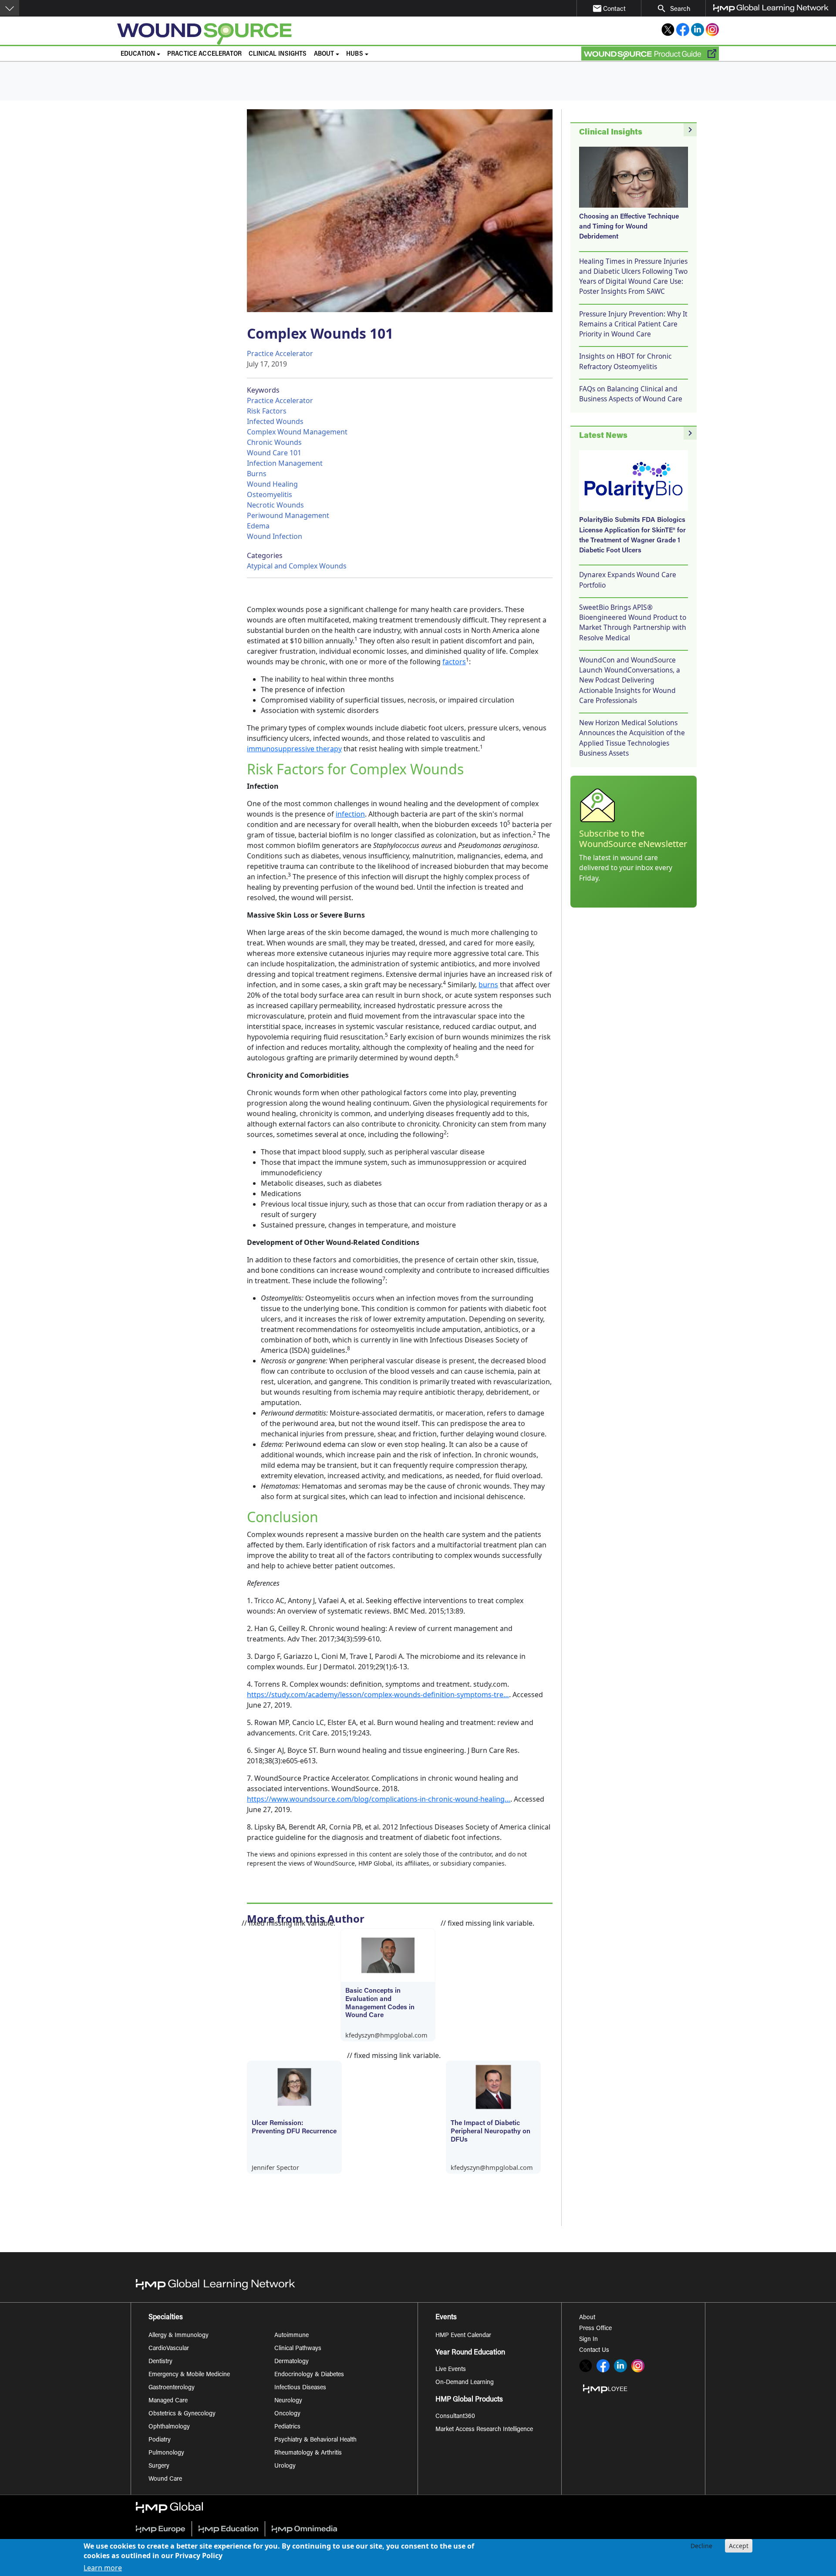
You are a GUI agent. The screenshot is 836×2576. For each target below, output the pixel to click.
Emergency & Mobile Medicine (189, 2375)
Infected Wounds (275, 421)
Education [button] (138, 54)
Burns (257, 474)
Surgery (159, 2466)
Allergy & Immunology (179, 2336)
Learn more (103, 2568)
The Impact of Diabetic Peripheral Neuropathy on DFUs (490, 2132)
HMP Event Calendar (463, 2336)
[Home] (290, 34)
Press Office (595, 2329)
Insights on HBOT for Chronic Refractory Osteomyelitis (625, 361)
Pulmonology (166, 2453)
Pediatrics (287, 2427)
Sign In (588, 2340)
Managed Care (168, 2401)
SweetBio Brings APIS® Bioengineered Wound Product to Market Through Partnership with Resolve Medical (633, 622)
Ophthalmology (169, 2427)
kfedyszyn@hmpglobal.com (386, 2035)
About (587, 2318)
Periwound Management (288, 515)
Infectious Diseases (300, 2388)
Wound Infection (275, 536)
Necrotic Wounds (275, 505)
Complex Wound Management (297, 432)
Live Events (451, 2370)
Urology (285, 2466)
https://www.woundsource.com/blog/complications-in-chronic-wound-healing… (379, 1799)
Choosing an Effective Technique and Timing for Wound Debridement (629, 227)
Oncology (287, 2414)
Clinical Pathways (298, 2349)
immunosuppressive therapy (294, 749)
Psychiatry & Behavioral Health (315, 2440)
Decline (701, 2546)
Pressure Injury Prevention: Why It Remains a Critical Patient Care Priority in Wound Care (633, 324)
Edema (258, 526)
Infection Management (285, 463)
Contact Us (594, 2351)
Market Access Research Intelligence (484, 2430)
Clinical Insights (278, 54)
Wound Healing (272, 484)
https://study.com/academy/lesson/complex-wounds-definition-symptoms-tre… (378, 1695)
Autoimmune (292, 2336)
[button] (10, 8)
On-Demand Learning (465, 2383)
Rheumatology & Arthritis (308, 2453)
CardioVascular (169, 2349)
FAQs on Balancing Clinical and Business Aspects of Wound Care (631, 394)
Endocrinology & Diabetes (309, 2375)
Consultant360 (455, 2417)
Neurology (288, 2401)
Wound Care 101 (274, 453)
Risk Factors (267, 411)
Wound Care (165, 2479)
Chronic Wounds (274, 442)
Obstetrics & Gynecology (182, 2414)
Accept (739, 2546)
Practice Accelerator (204, 54)
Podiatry (160, 2440)
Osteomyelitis (270, 494)
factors (454, 662)
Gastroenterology (172, 2388)
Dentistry (160, 2362)
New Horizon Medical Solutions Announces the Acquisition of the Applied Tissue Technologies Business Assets (632, 738)
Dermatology (292, 2362)
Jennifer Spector (275, 2167)
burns (488, 985)
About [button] (324, 54)
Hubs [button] (355, 54)
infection (350, 814)
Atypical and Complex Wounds (297, 566)
